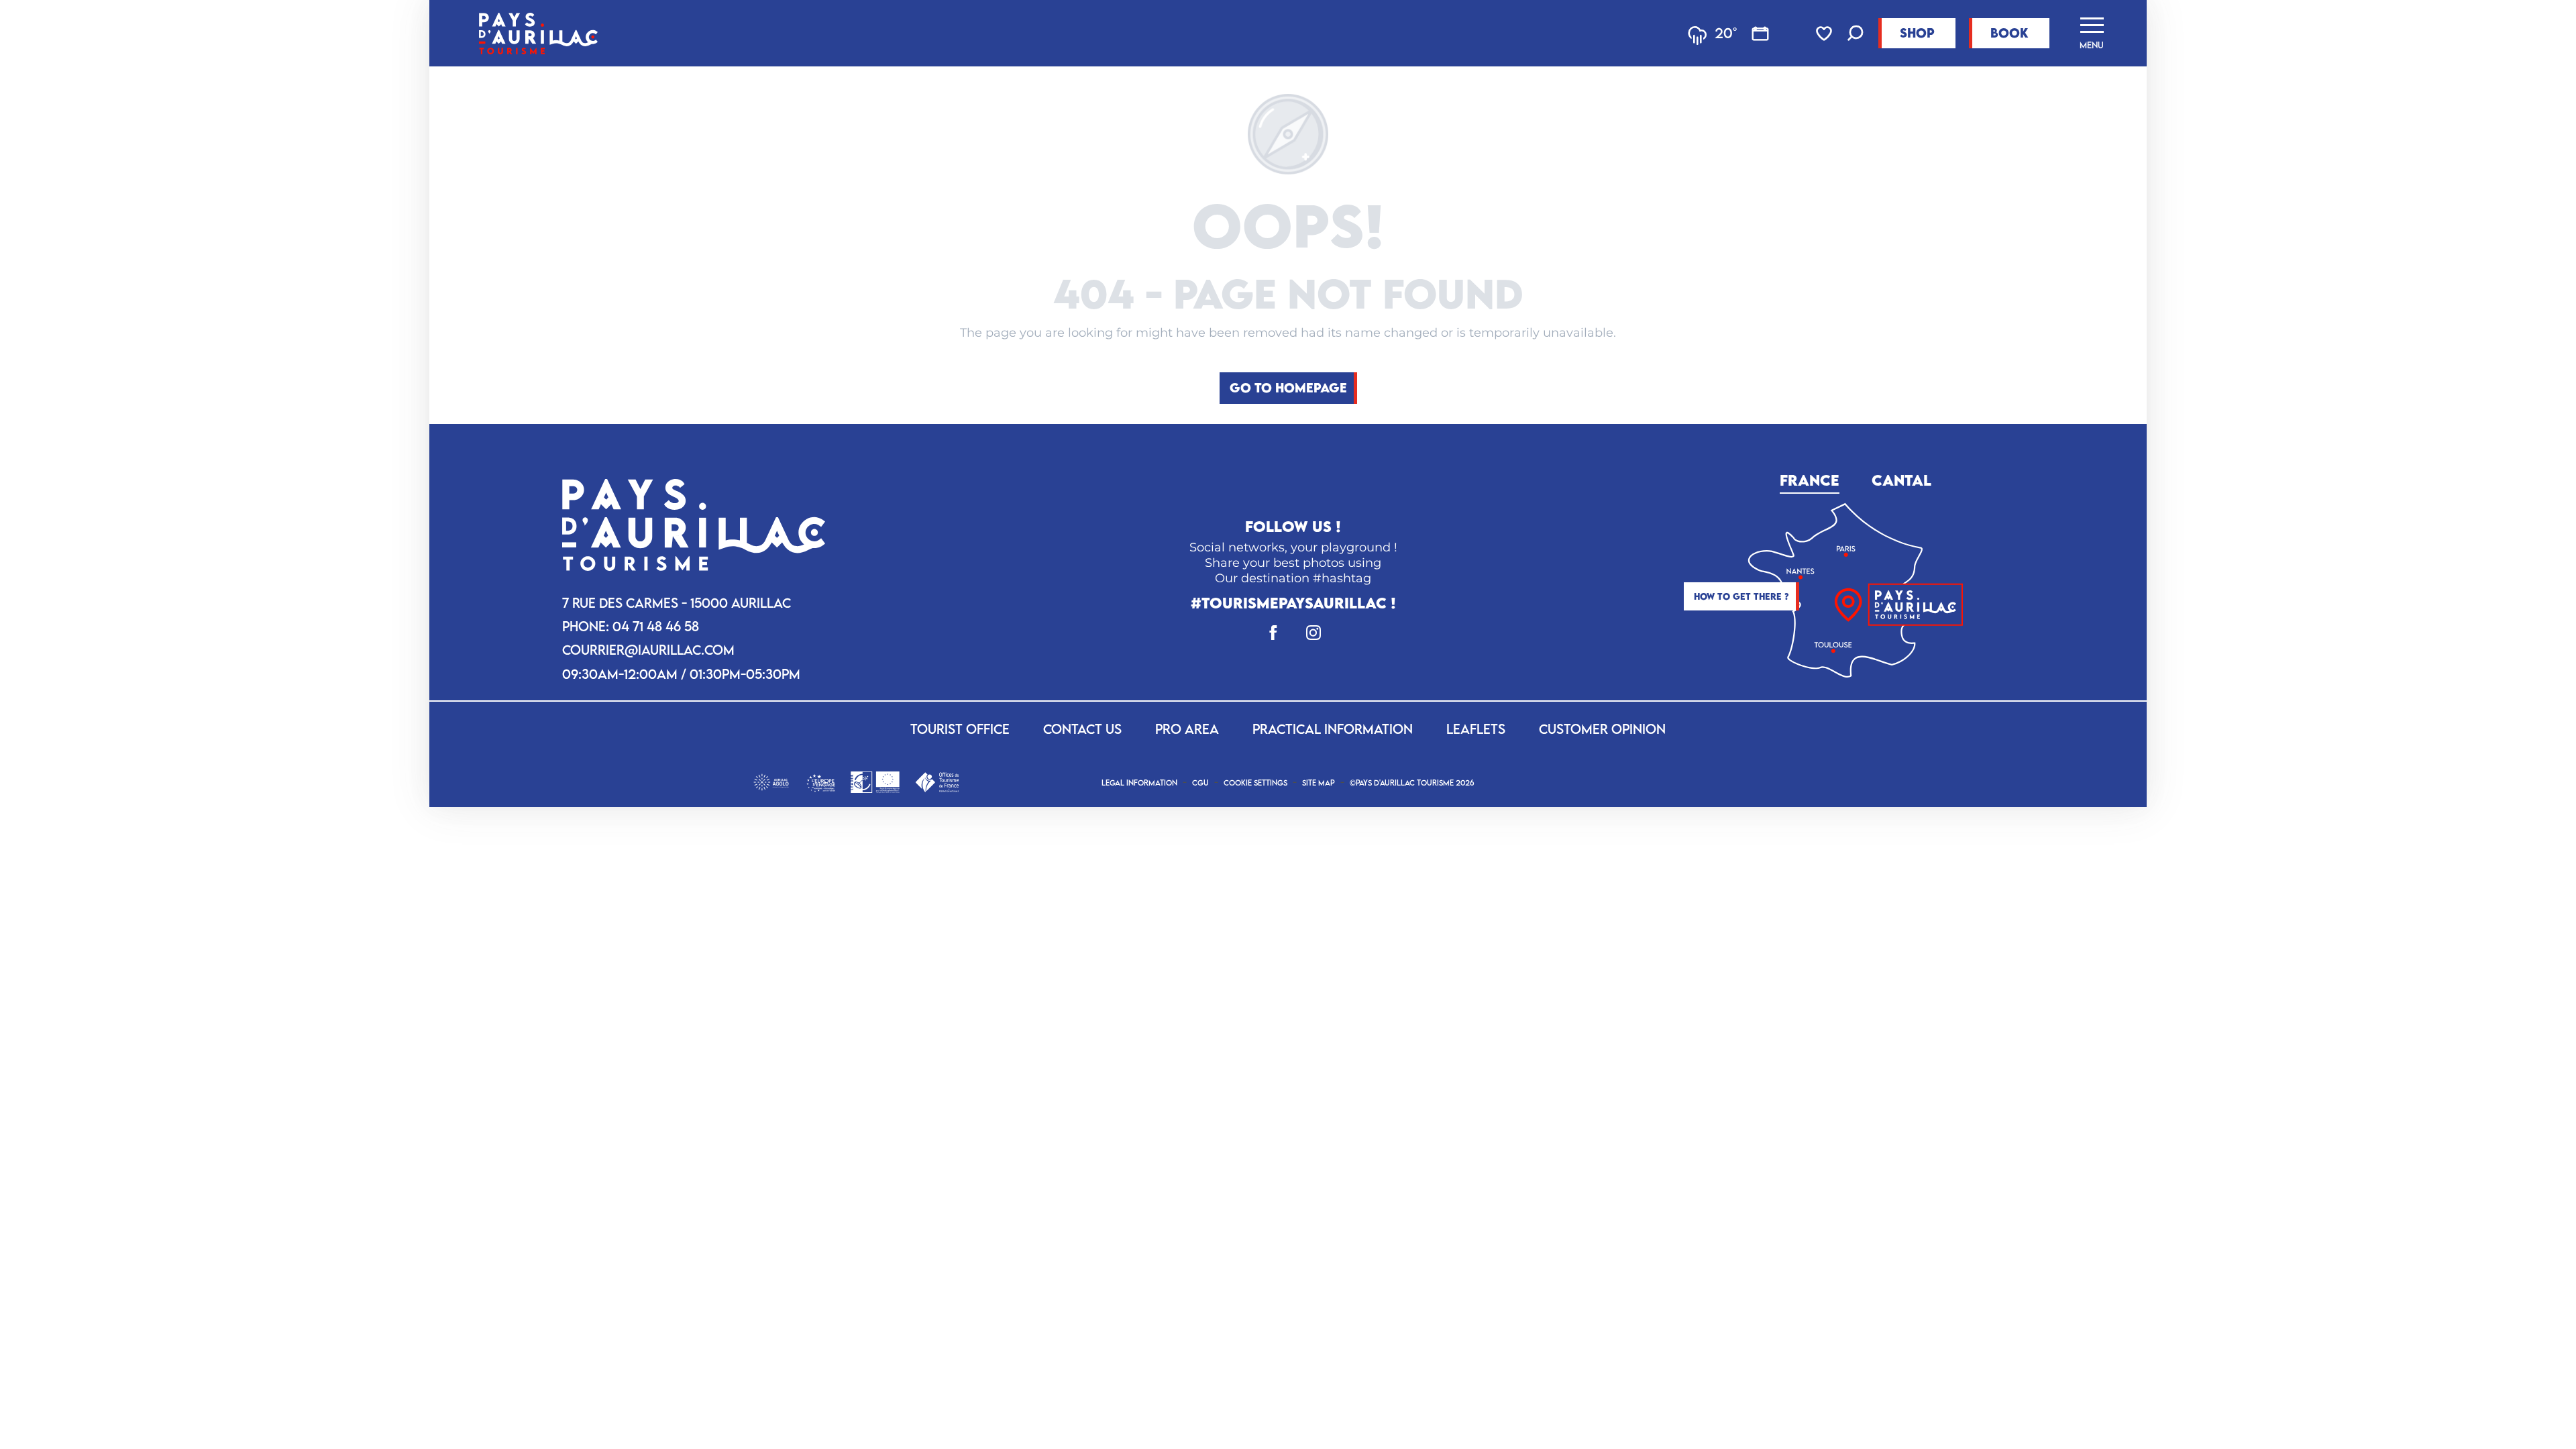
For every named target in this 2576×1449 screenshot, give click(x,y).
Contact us (1082, 729)
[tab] (1810, 478)
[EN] (2240, 836)
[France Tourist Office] (937, 781)
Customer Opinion (1602, 729)
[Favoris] (1825, 34)
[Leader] (875, 781)
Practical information (1333, 729)
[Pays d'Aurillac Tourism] (538, 33)
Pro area (1187, 729)
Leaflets (1476, 729)
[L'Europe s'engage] (821, 781)
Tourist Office (960, 729)
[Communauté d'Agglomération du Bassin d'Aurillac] (771, 781)
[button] (1856, 35)
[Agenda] (1760, 34)
